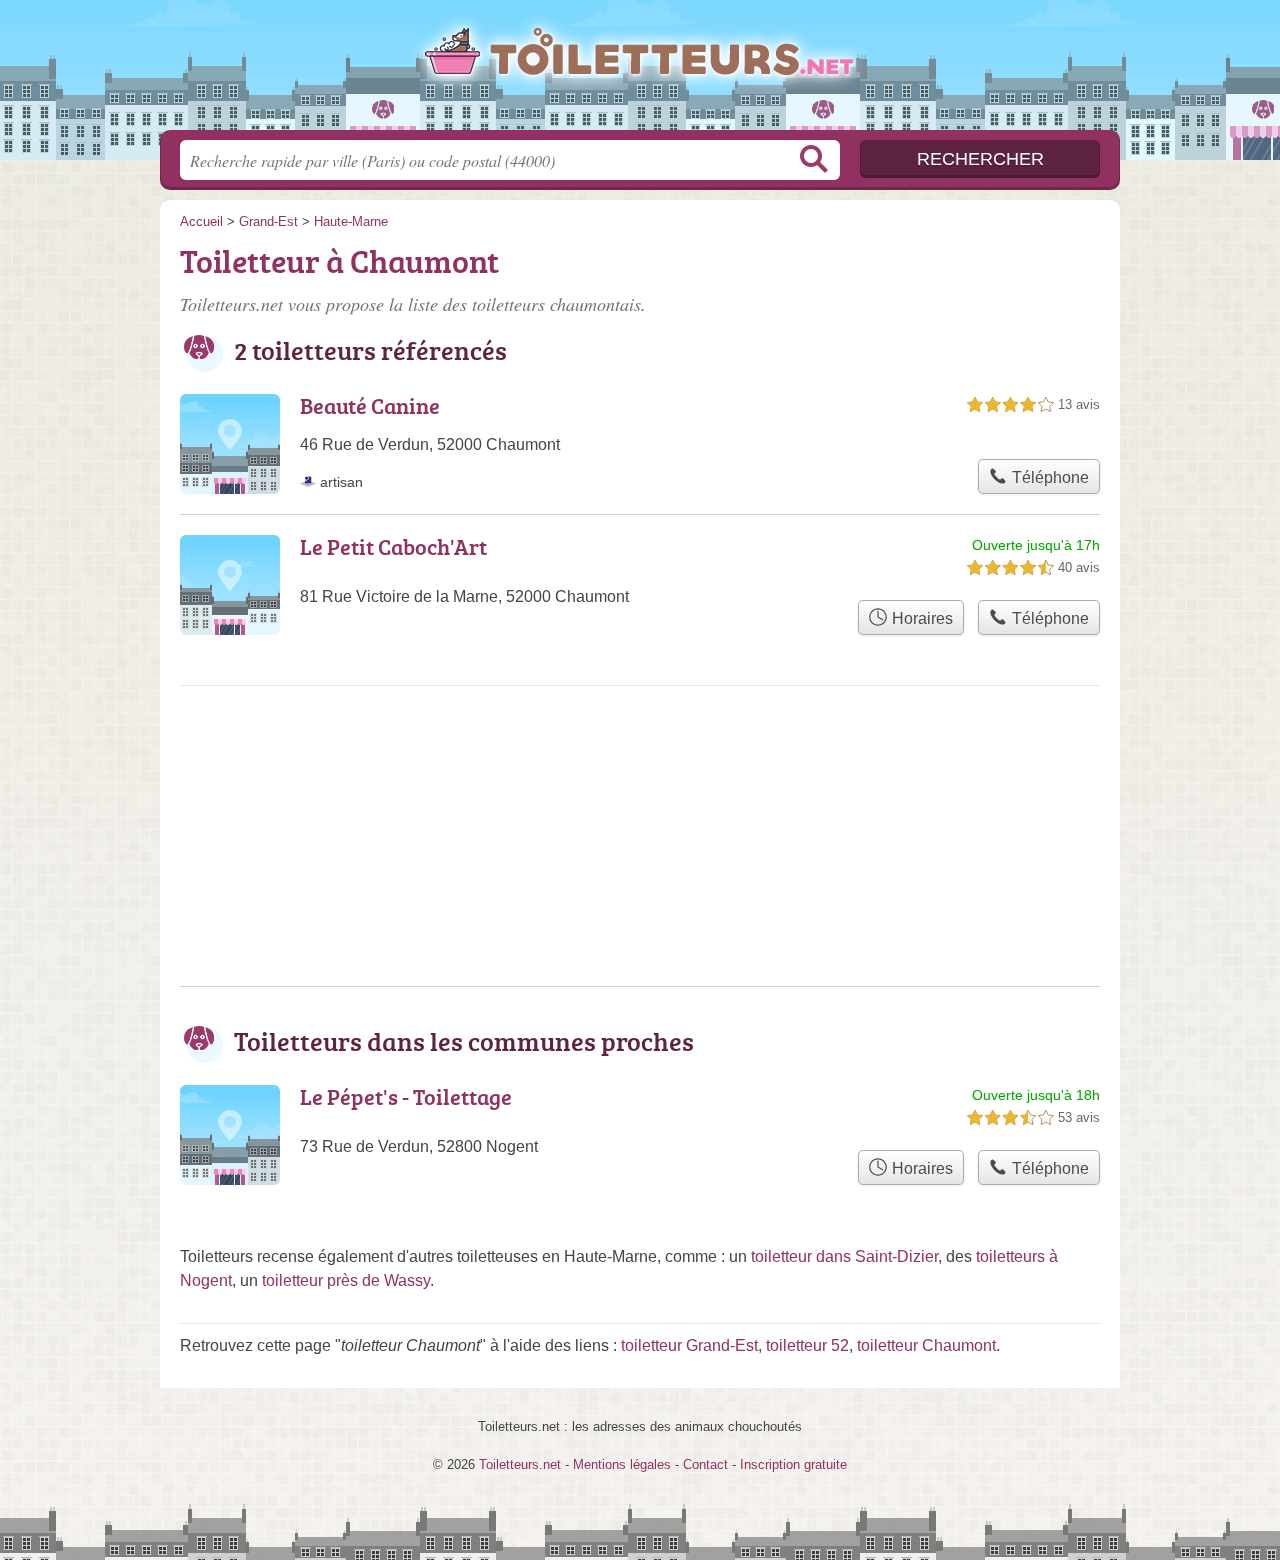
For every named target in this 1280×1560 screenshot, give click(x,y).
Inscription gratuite (793, 1464)
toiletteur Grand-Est (689, 1345)
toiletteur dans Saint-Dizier (844, 1256)
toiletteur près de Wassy (346, 1280)
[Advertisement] (640, 768)
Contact (705, 1464)
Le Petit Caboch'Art (393, 546)
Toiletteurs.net (640, 71)
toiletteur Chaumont (926, 1345)
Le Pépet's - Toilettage (406, 1096)
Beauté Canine (370, 405)
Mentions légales (622, 1464)
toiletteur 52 (807, 1345)
